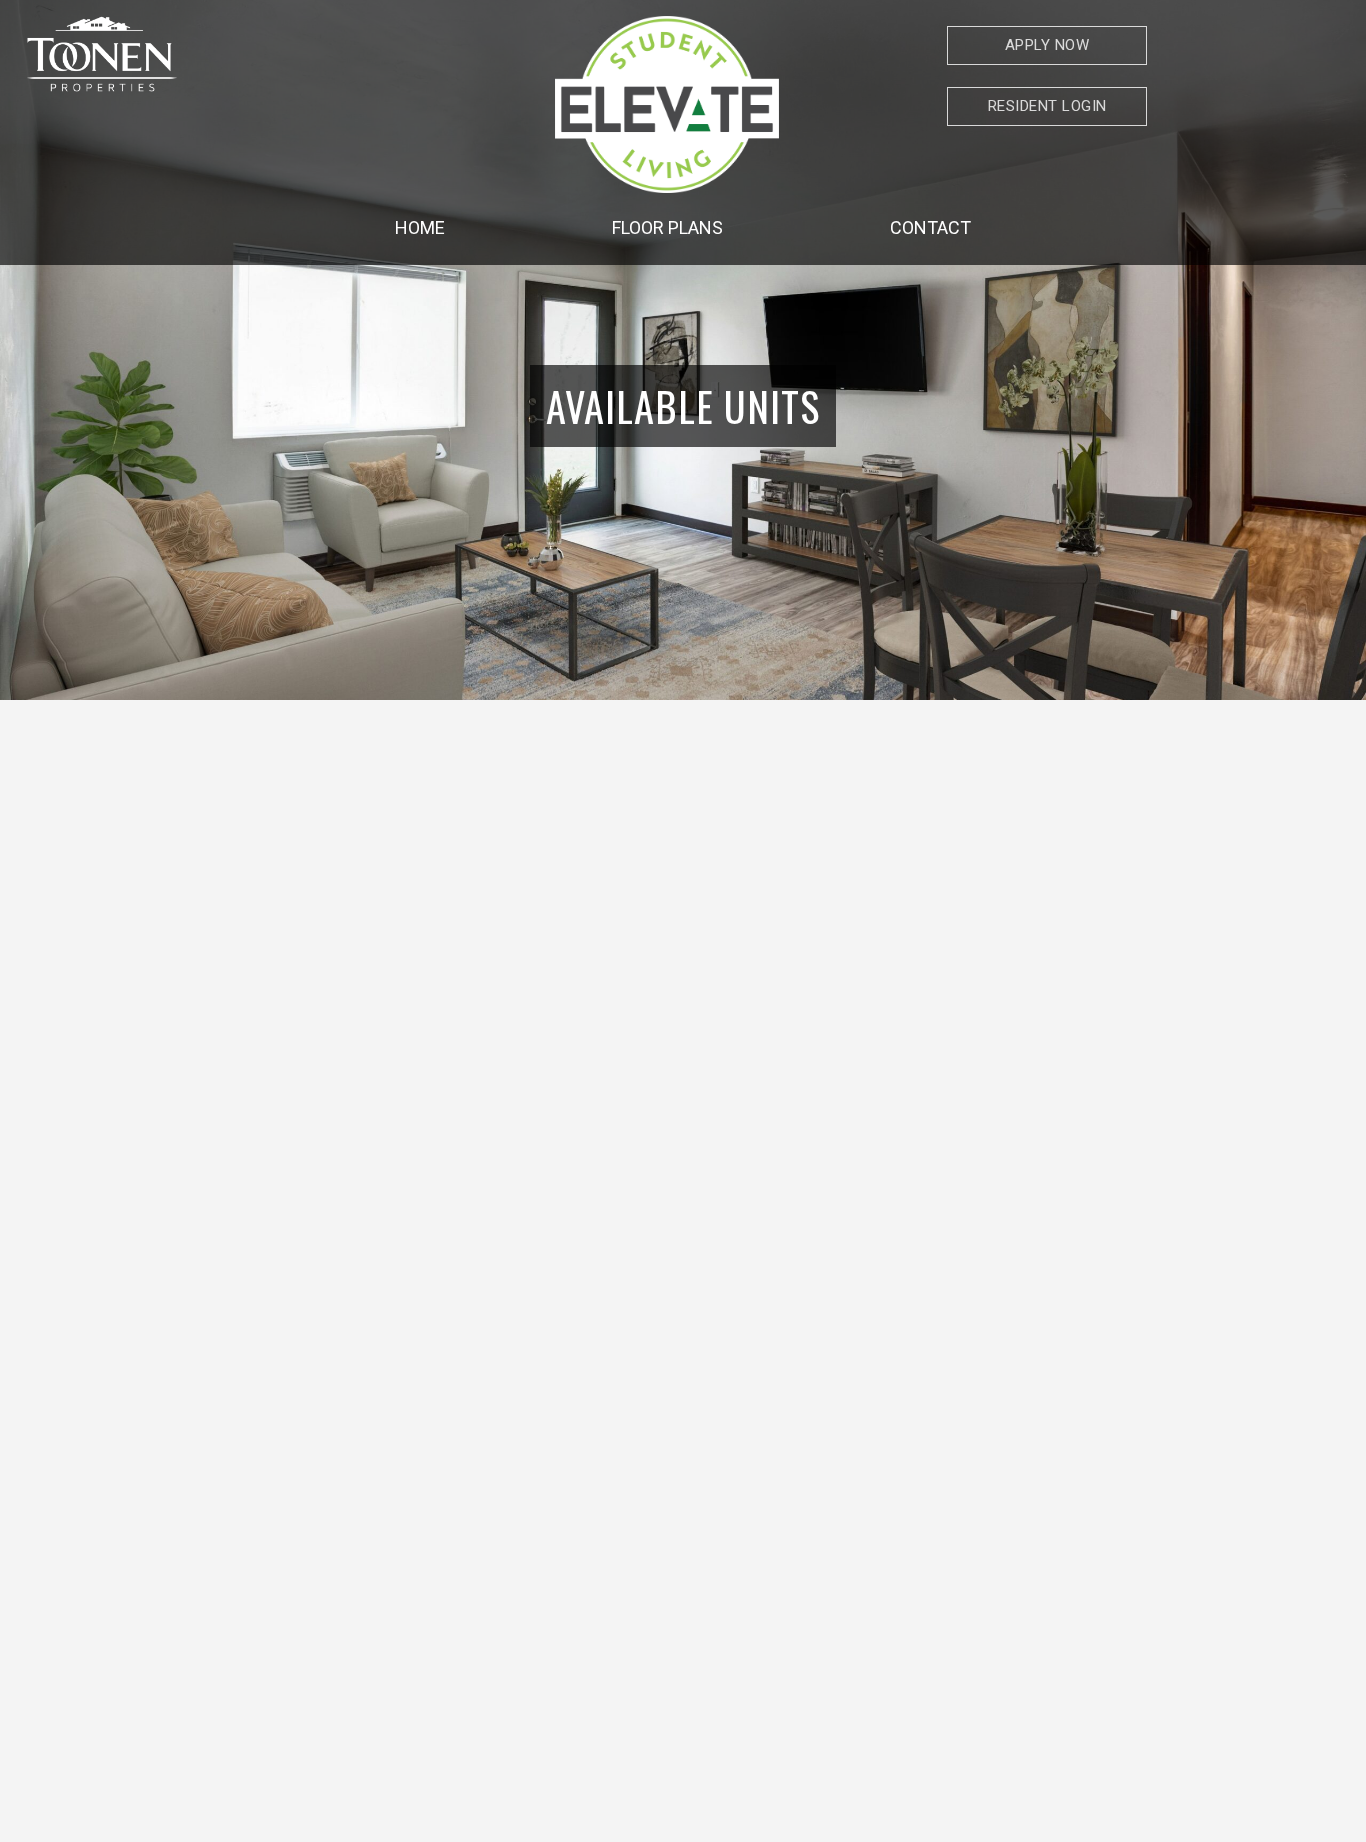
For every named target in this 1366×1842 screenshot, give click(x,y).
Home (420, 227)
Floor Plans (667, 227)
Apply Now (1047, 45)
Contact (930, 227)
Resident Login (1047, 106)
